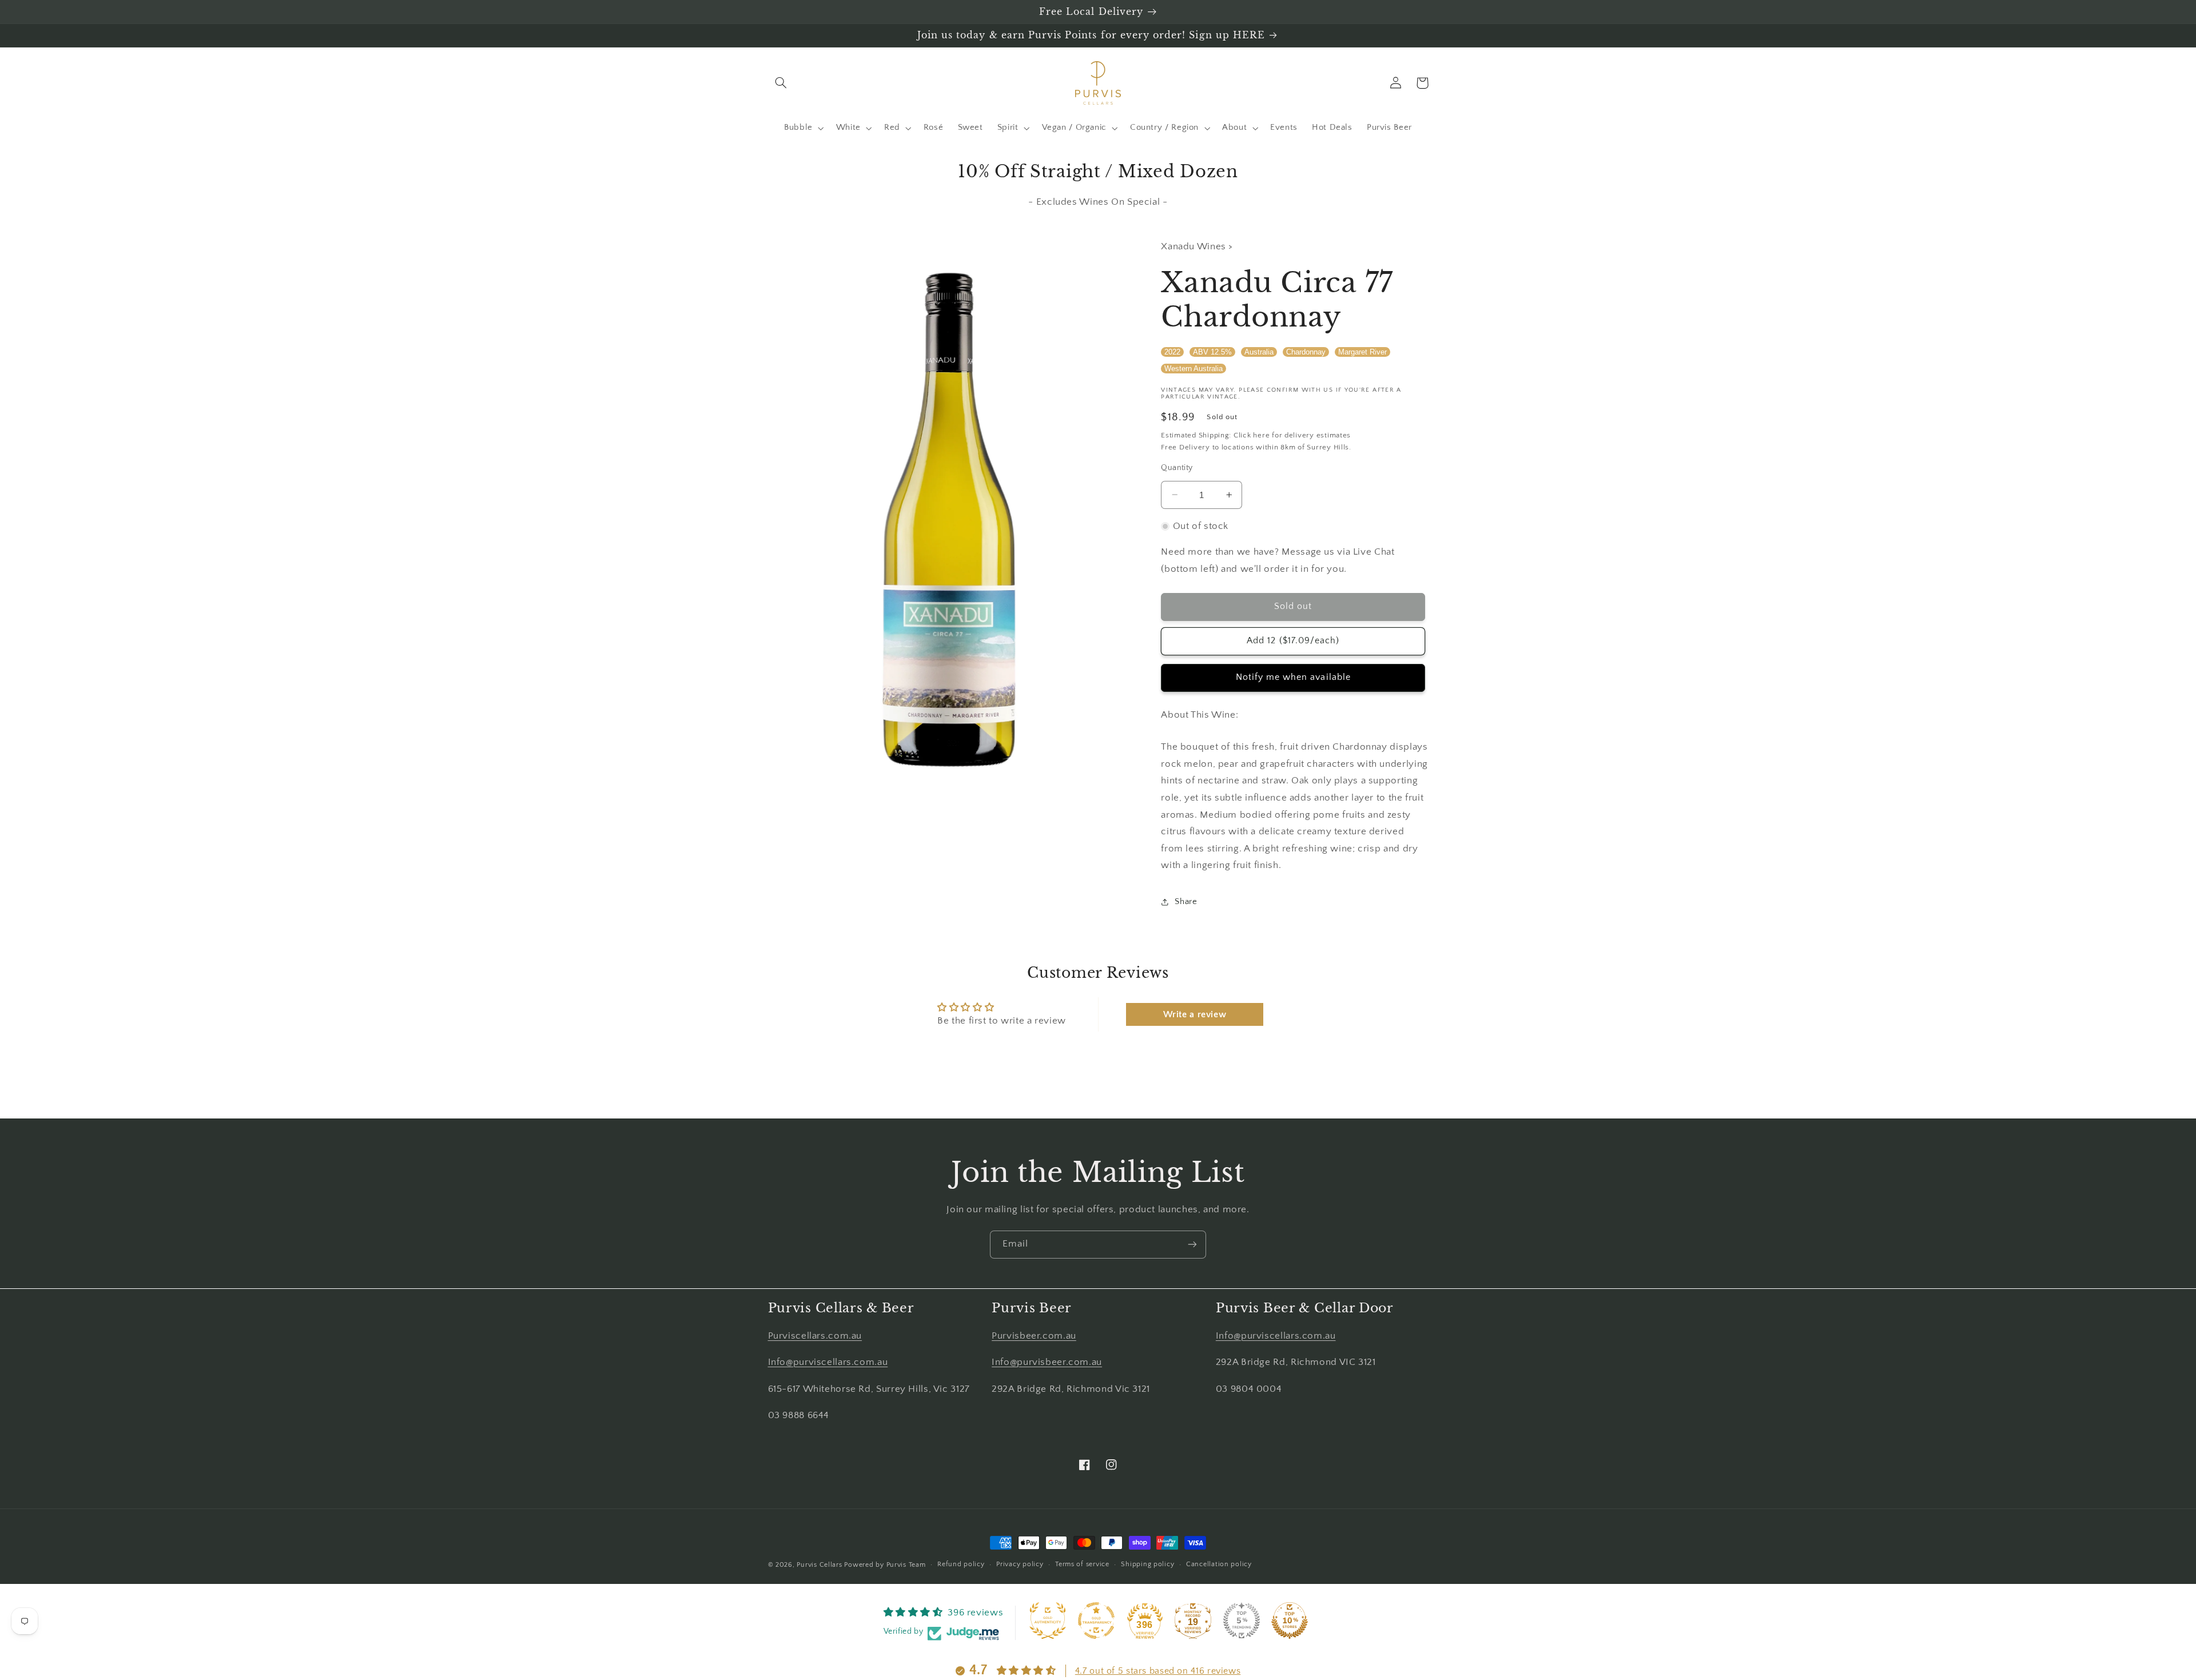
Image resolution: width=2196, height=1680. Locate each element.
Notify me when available (1293, 677)
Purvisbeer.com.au (1034, 1336)
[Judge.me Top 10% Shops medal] (1290, 1621)
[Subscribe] (1192, 1245)
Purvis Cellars (819, 1565)
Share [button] (1186, 902)
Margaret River (1362, 351)
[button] (781, 83)
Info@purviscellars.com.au (828, 1362)
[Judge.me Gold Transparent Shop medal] (1096, 1621)
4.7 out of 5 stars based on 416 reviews (1158, 1671)
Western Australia (1194, 369)
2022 (1172, 351)
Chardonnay (1306, 351)
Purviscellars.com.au (815, 1336)
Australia (1259, 351)
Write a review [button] (1195, 1014)
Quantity (1177, 468)
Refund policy (961, 1564)
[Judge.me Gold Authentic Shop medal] (1048, 1621)
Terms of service (1082, 1564)
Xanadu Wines (1195, 246)
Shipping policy (1147, 1564)
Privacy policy (1020, 1564)
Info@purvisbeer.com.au (1047, 1362)
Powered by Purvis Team (885, 1565)
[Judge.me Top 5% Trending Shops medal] (1242, 1621)
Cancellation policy (1219, 1564)
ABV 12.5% (1212, 351)
